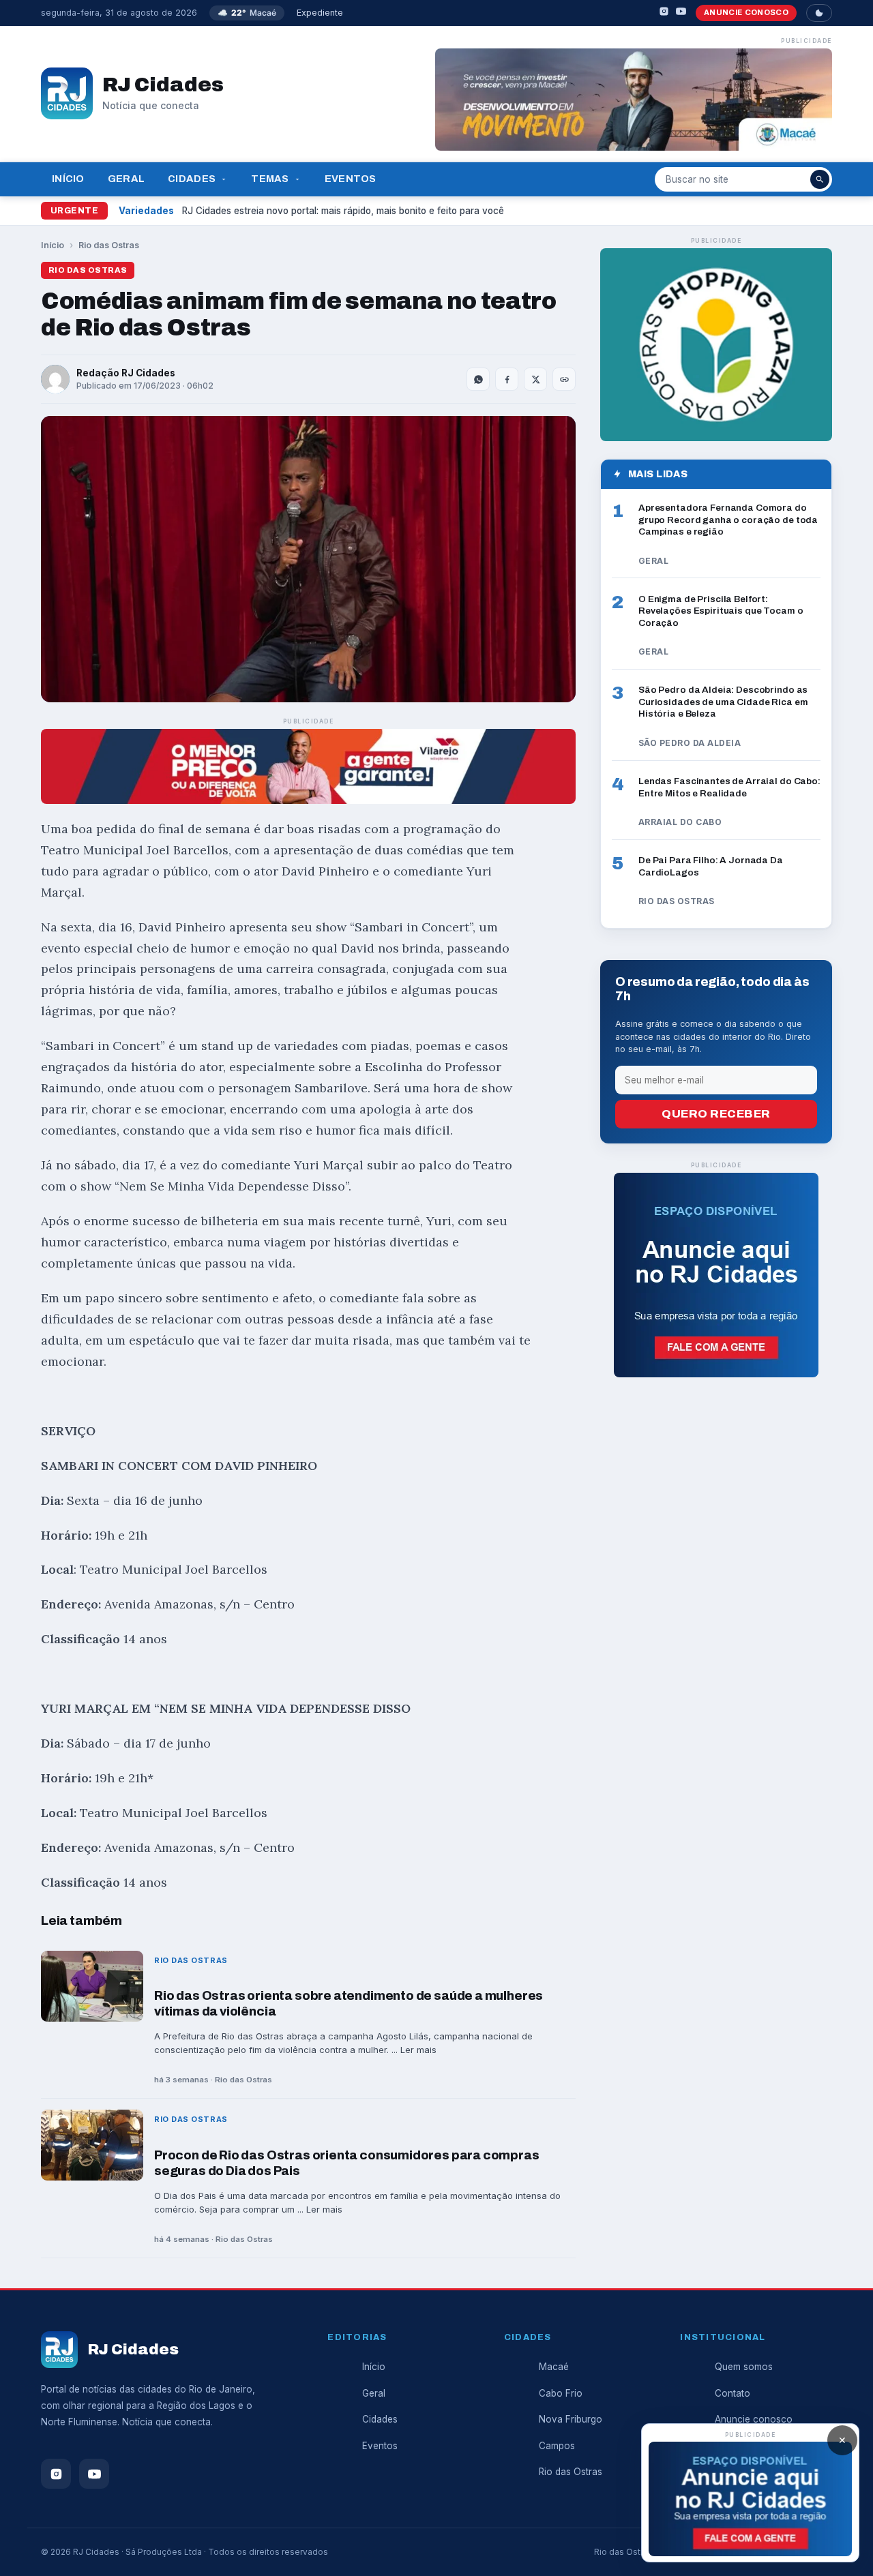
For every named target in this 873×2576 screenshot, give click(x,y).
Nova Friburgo (571, 2419)
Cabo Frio (561, 2393)
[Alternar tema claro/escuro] (819, 13)
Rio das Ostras (109, 245)
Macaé (554, 2367)
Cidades (192, 179)
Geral (126, 179)
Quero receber (716, 1114)
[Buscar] (820, 179)
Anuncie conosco (746, 12)
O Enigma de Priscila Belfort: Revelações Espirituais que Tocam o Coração (721, 610)
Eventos (351, 179)
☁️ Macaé (247, 13)
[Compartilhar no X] (535, 379)
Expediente (320, 13)
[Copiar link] (564, 379)
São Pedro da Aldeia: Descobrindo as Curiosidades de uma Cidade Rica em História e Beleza (723, 702)
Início (68, 179)
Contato (733, 2393)
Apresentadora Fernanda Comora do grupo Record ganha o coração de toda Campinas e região (728, 520)
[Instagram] (664, 13)
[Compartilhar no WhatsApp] (478, 379)
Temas (270, 179)
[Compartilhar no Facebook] (507, 379)
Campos (557, 2446)
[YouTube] (681, 13)
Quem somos (744, 2367)
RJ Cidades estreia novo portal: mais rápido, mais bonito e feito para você (343, 211)
